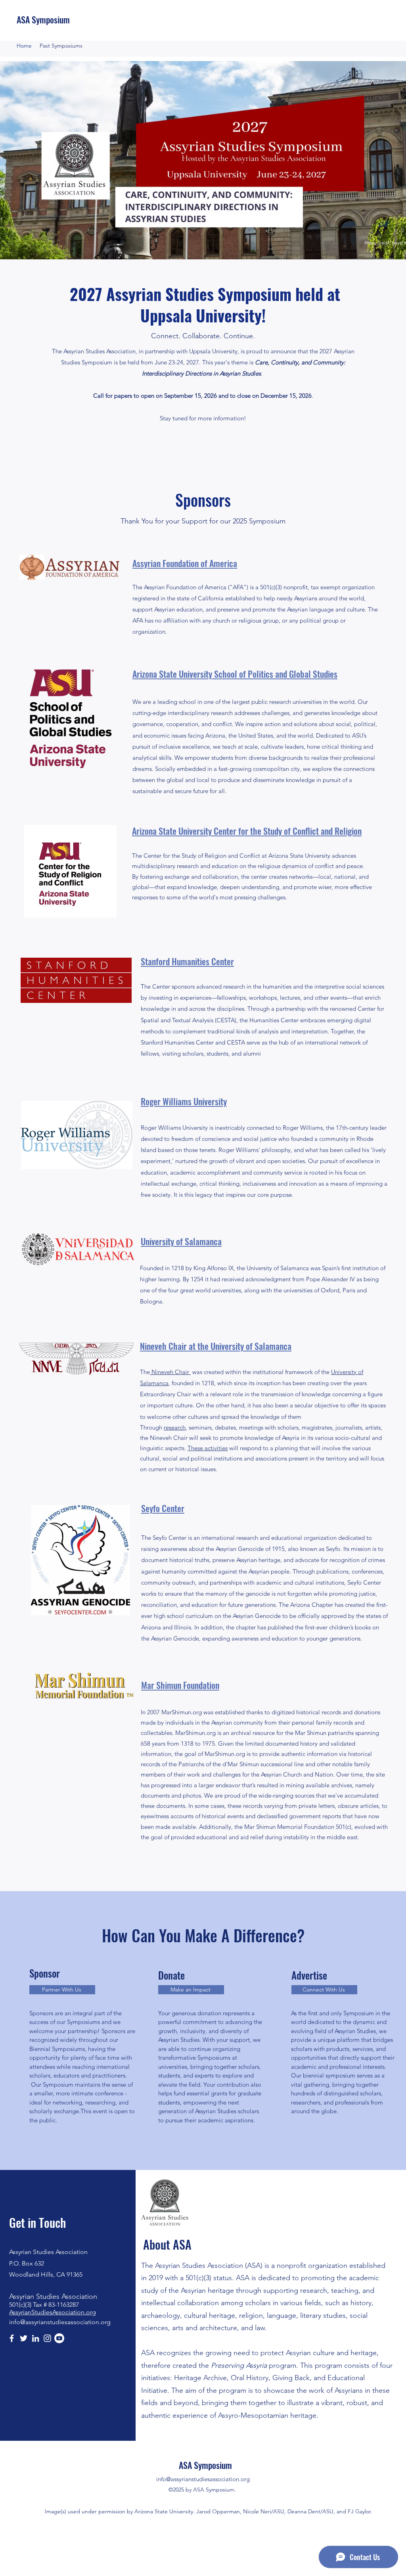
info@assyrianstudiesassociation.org (60, 2322)
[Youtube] (59, 2338)
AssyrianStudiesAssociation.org (53, 2312)
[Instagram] (47, 2338)
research (175, 1427)
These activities (208, 1448)
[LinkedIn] (35, 2338)
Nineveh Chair (170, 1372)
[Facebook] (12, 2338)
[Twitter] (24, 2338)
